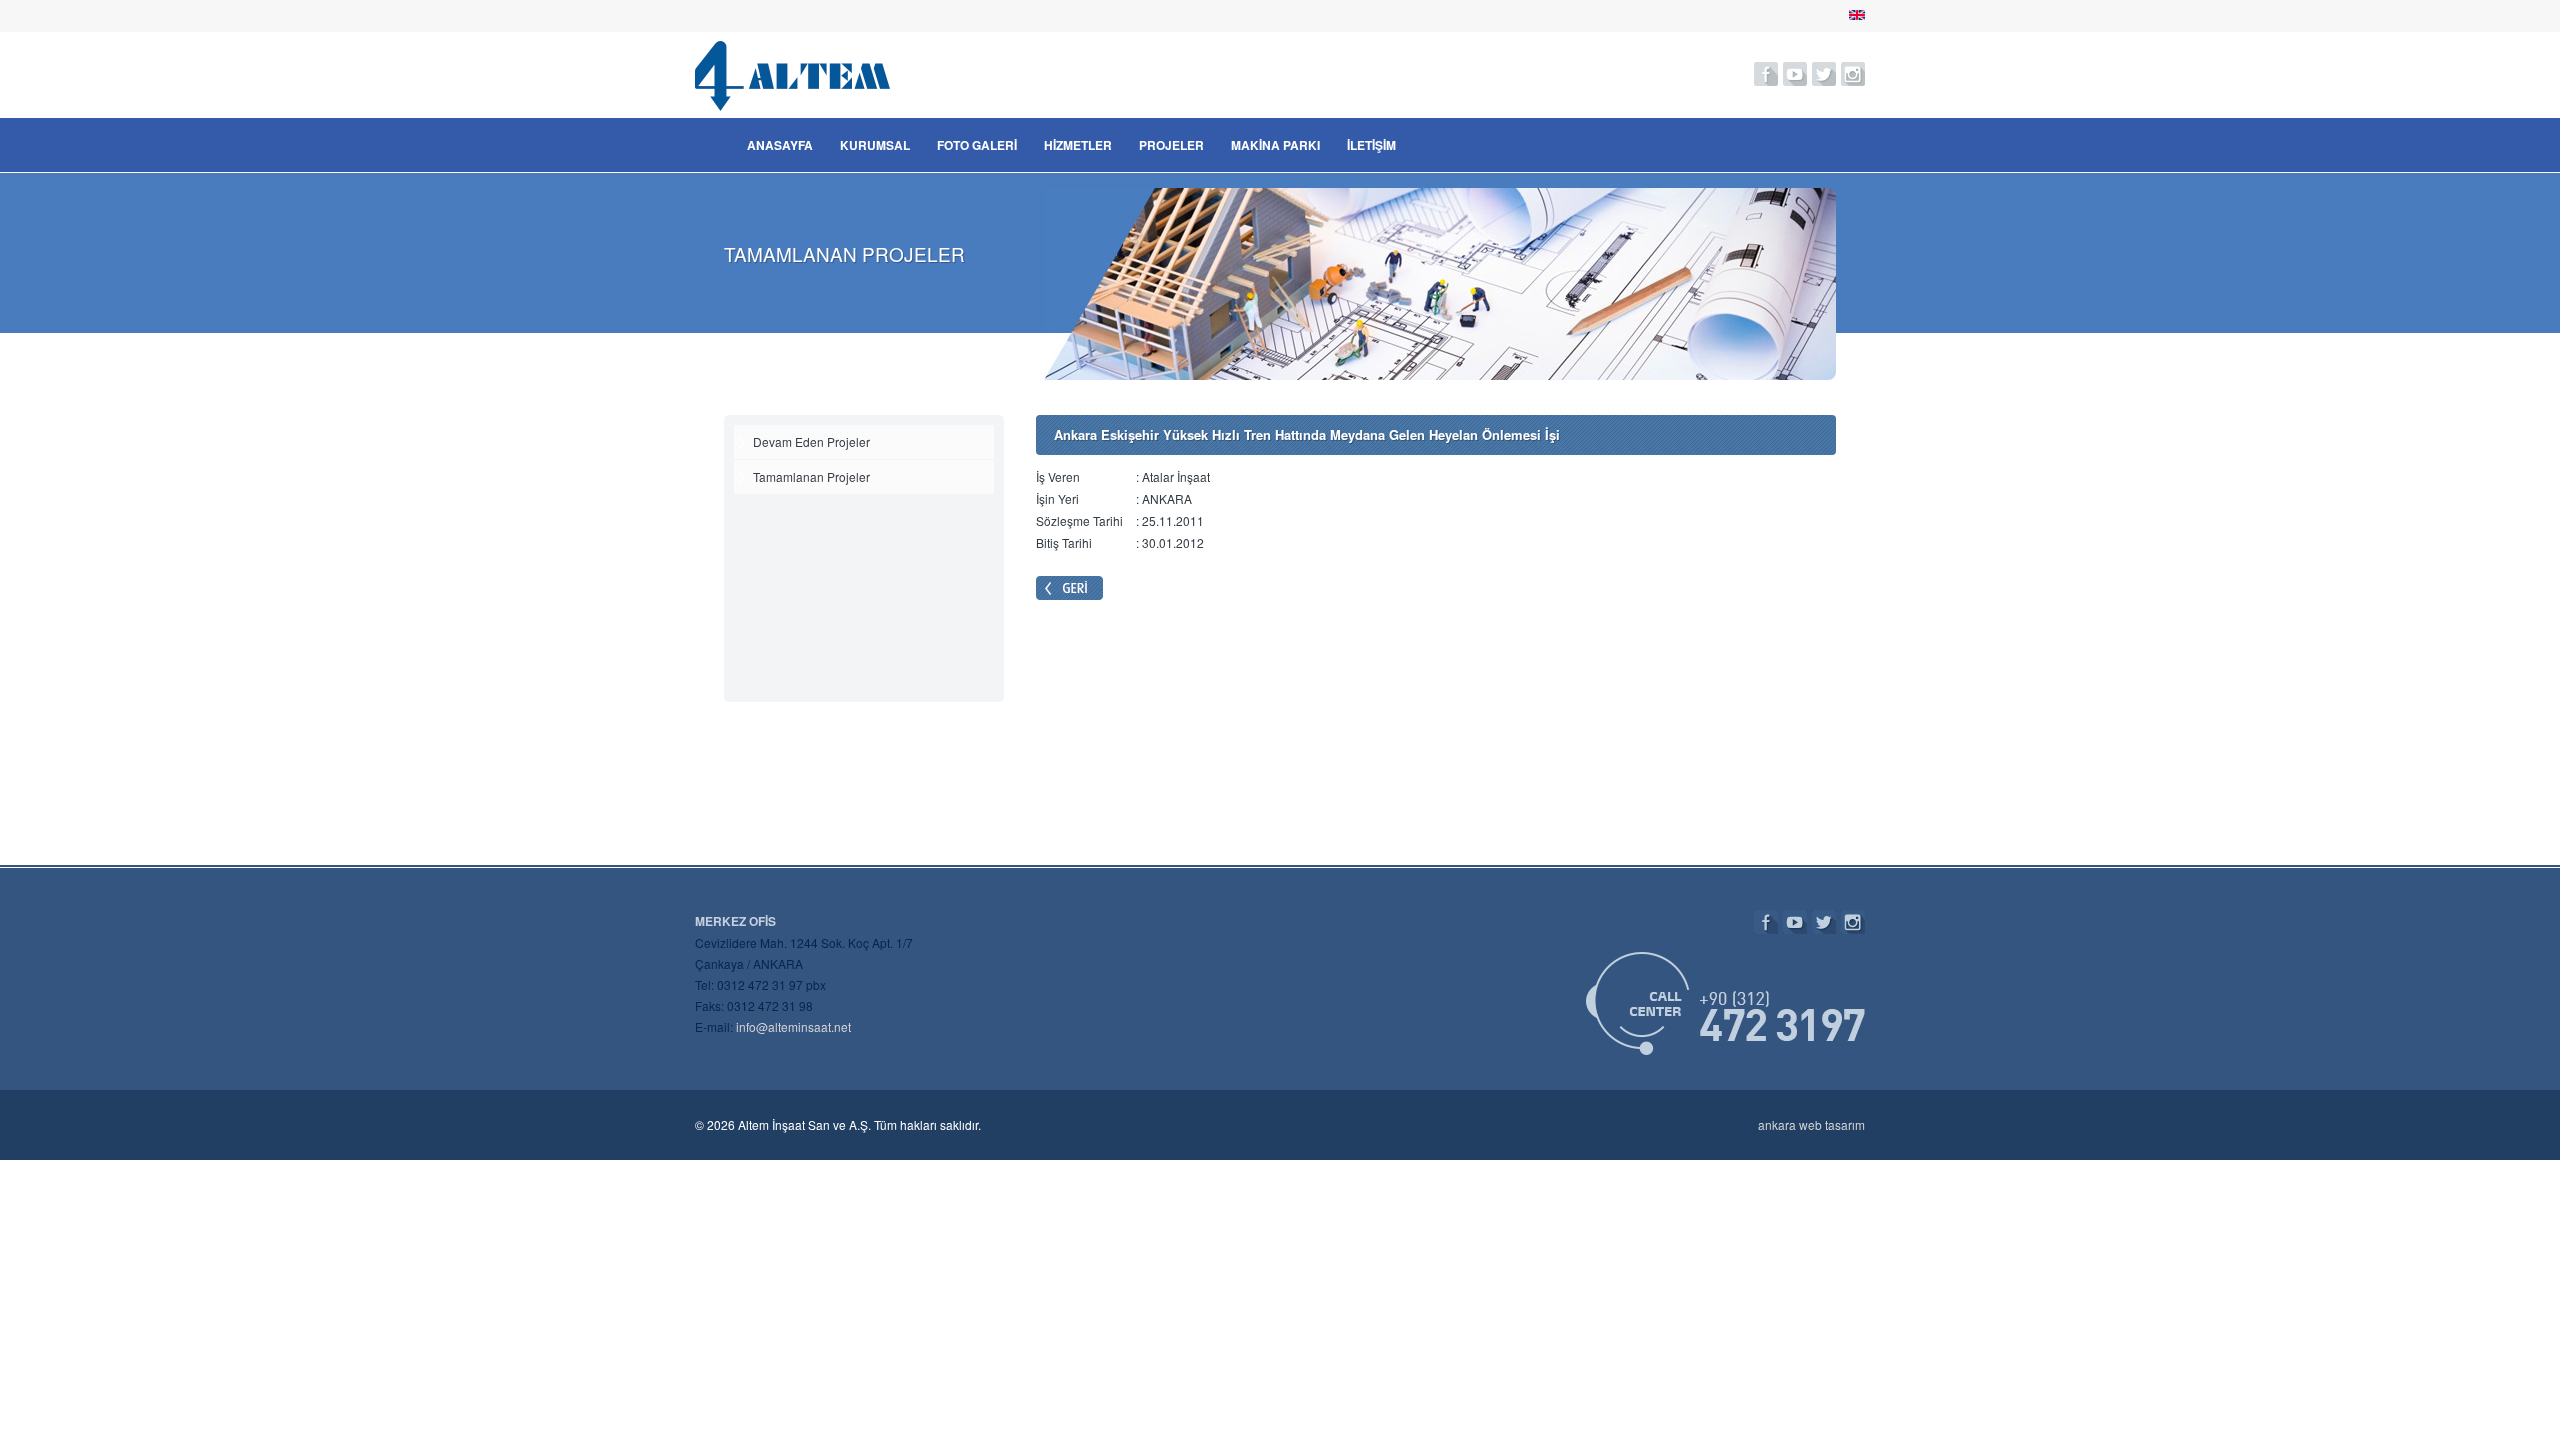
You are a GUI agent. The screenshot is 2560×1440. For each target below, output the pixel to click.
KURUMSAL (875, 145)
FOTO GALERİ (977, 145)
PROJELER (1171, 145)
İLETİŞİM (1371, 145)
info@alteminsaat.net (793, 1026)
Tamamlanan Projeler (811, 476)
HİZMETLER (1078, 145)
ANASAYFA (780, 145)
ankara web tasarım (1811, 1124)
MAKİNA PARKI (1275, 145)
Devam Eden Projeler (811, 441)
